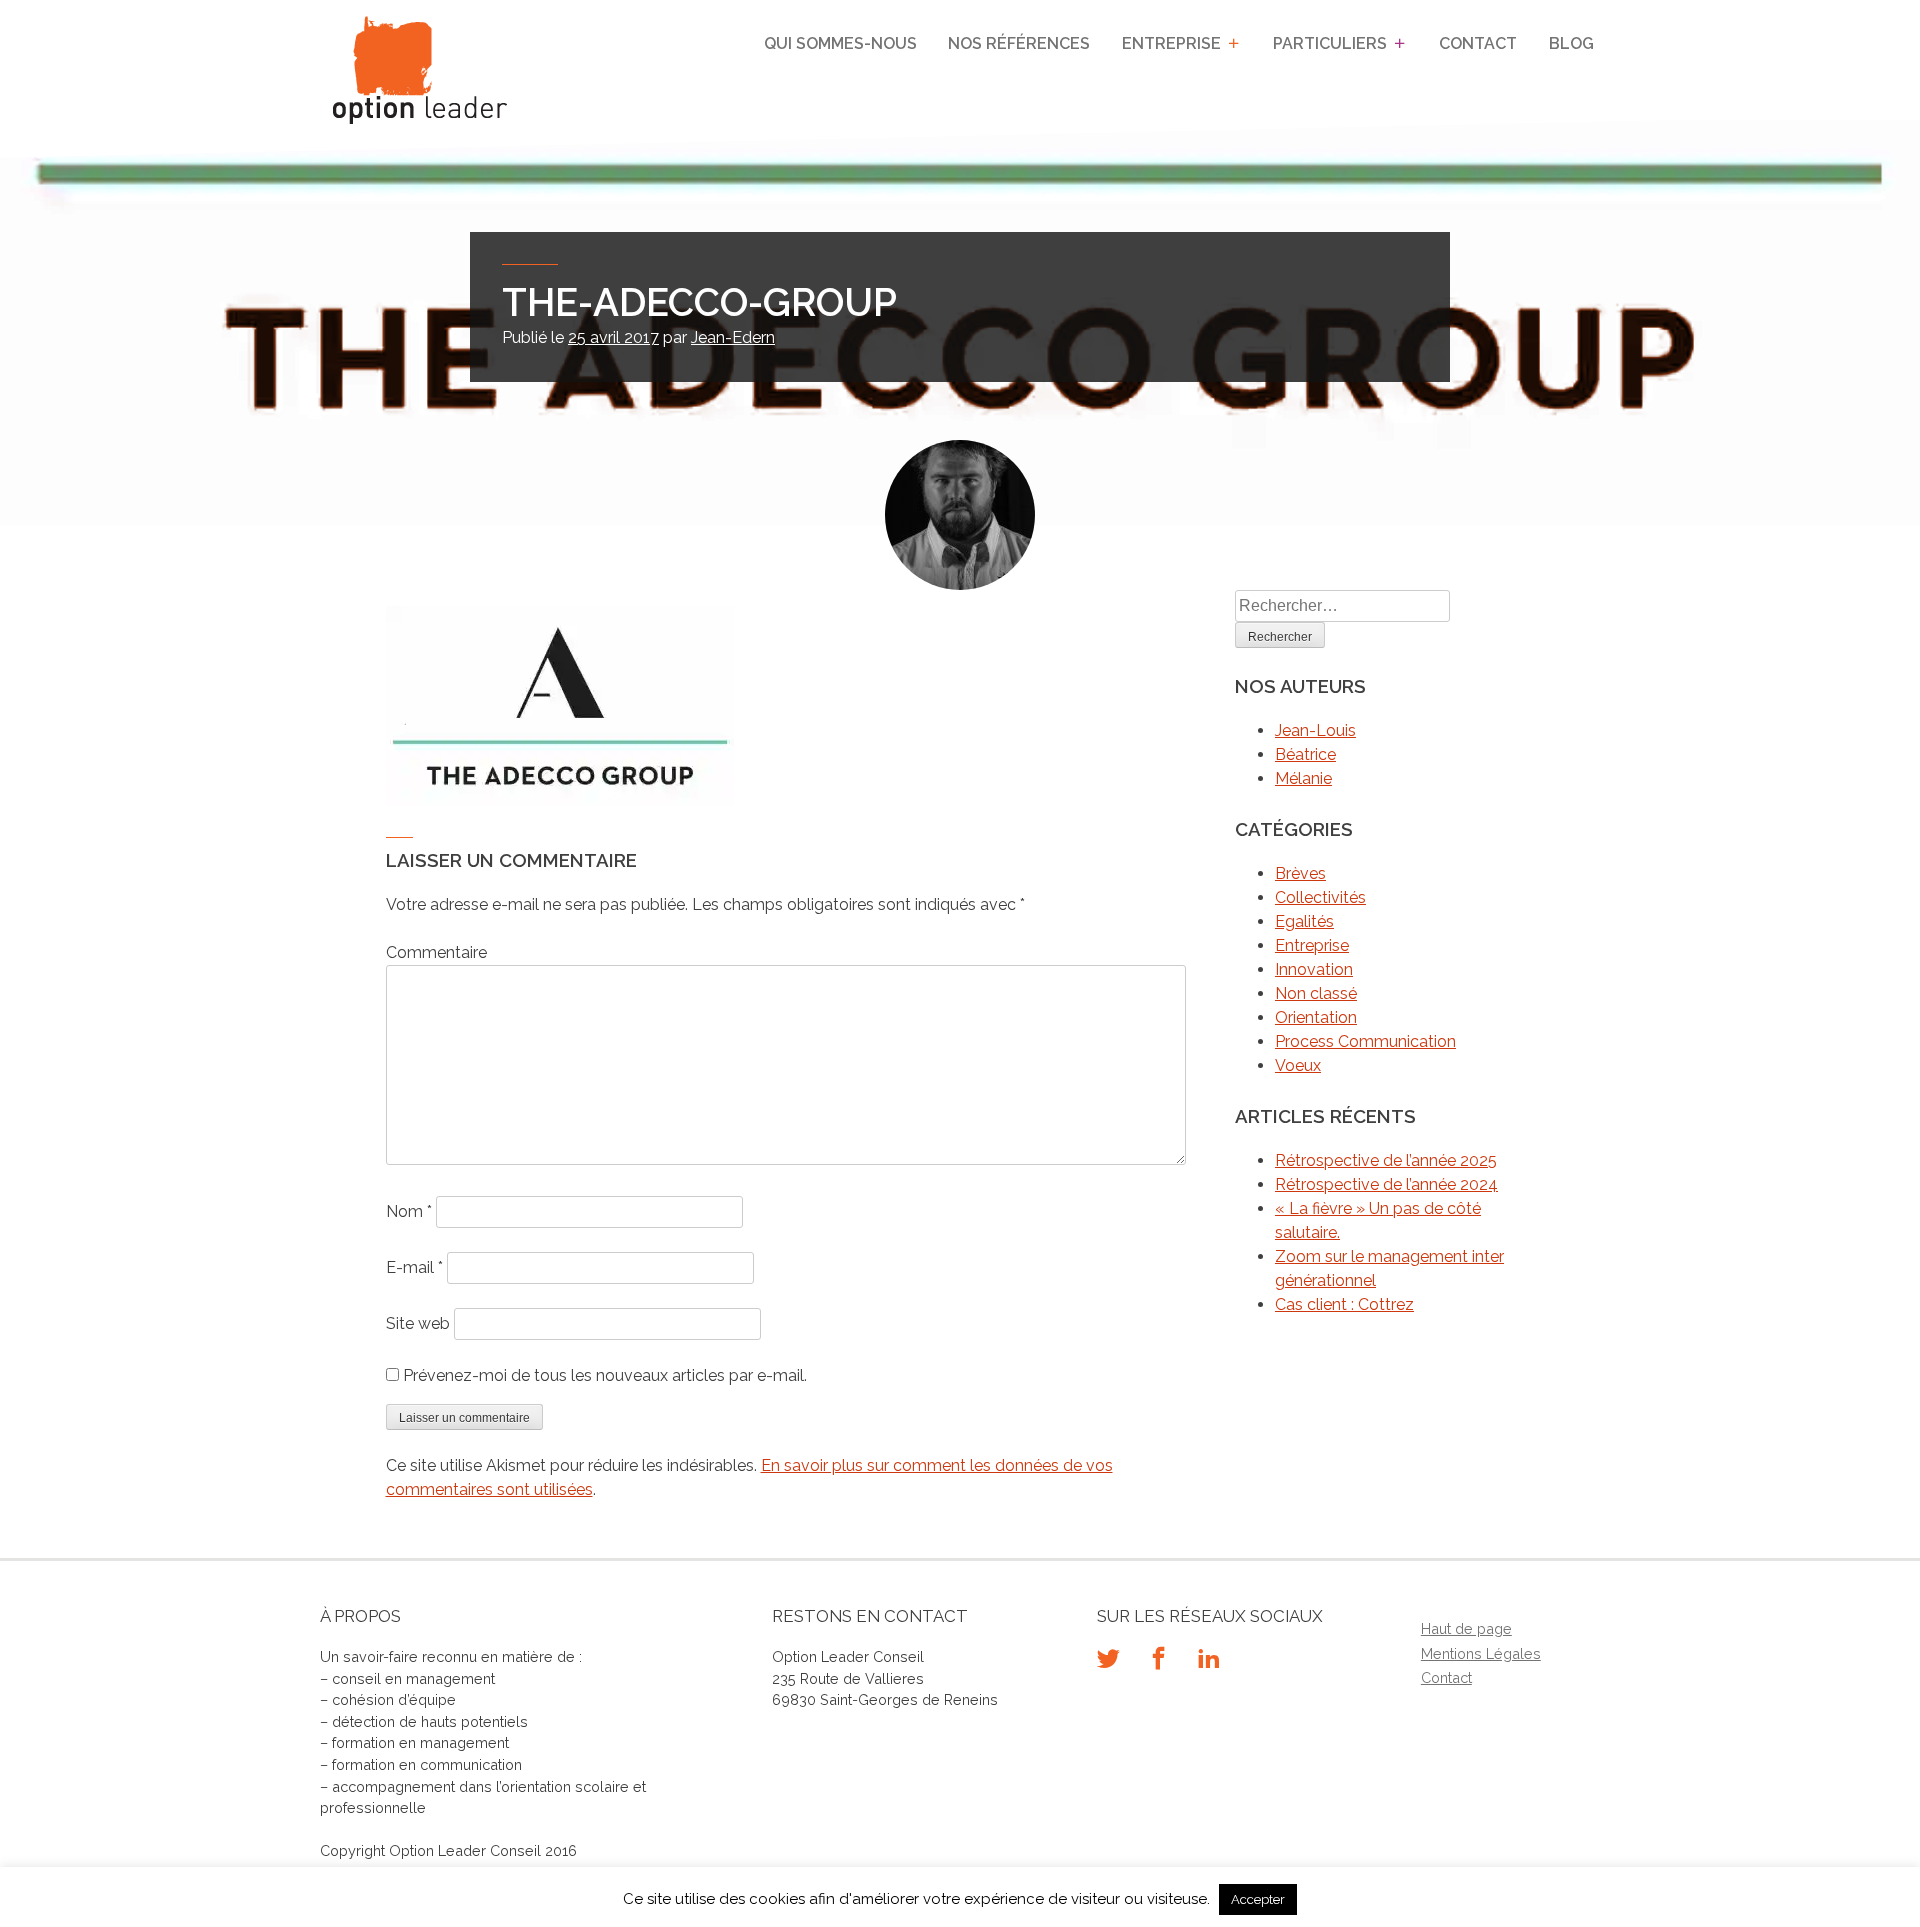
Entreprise (1171, 43)
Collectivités (1320, 897)
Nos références (1019, 43)
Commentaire (436, 952)
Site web (418, 1323)
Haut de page (1466, 1628)
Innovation (1314, 969)
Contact (1478, 43)
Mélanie (1303, 778)
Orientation (1316, 1017)
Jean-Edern (733, 337)
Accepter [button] (1258, 1899)
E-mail (414, 1267)
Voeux (1298, 1065)
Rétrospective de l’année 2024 (1386, 1184)
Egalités (1304, 921)
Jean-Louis (1315, 730)
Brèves (1300, 873)
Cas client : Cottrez (1344, 1304)
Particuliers (1330, 43)
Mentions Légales (1481, 1653)
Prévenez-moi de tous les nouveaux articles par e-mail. (605, 1375)
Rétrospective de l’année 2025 (1386, 1160)
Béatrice (1305, 754)
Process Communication (1365, 1041)
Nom (409, 1211)
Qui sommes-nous (840, 43)
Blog (1571, 43)
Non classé (1316, 993)
